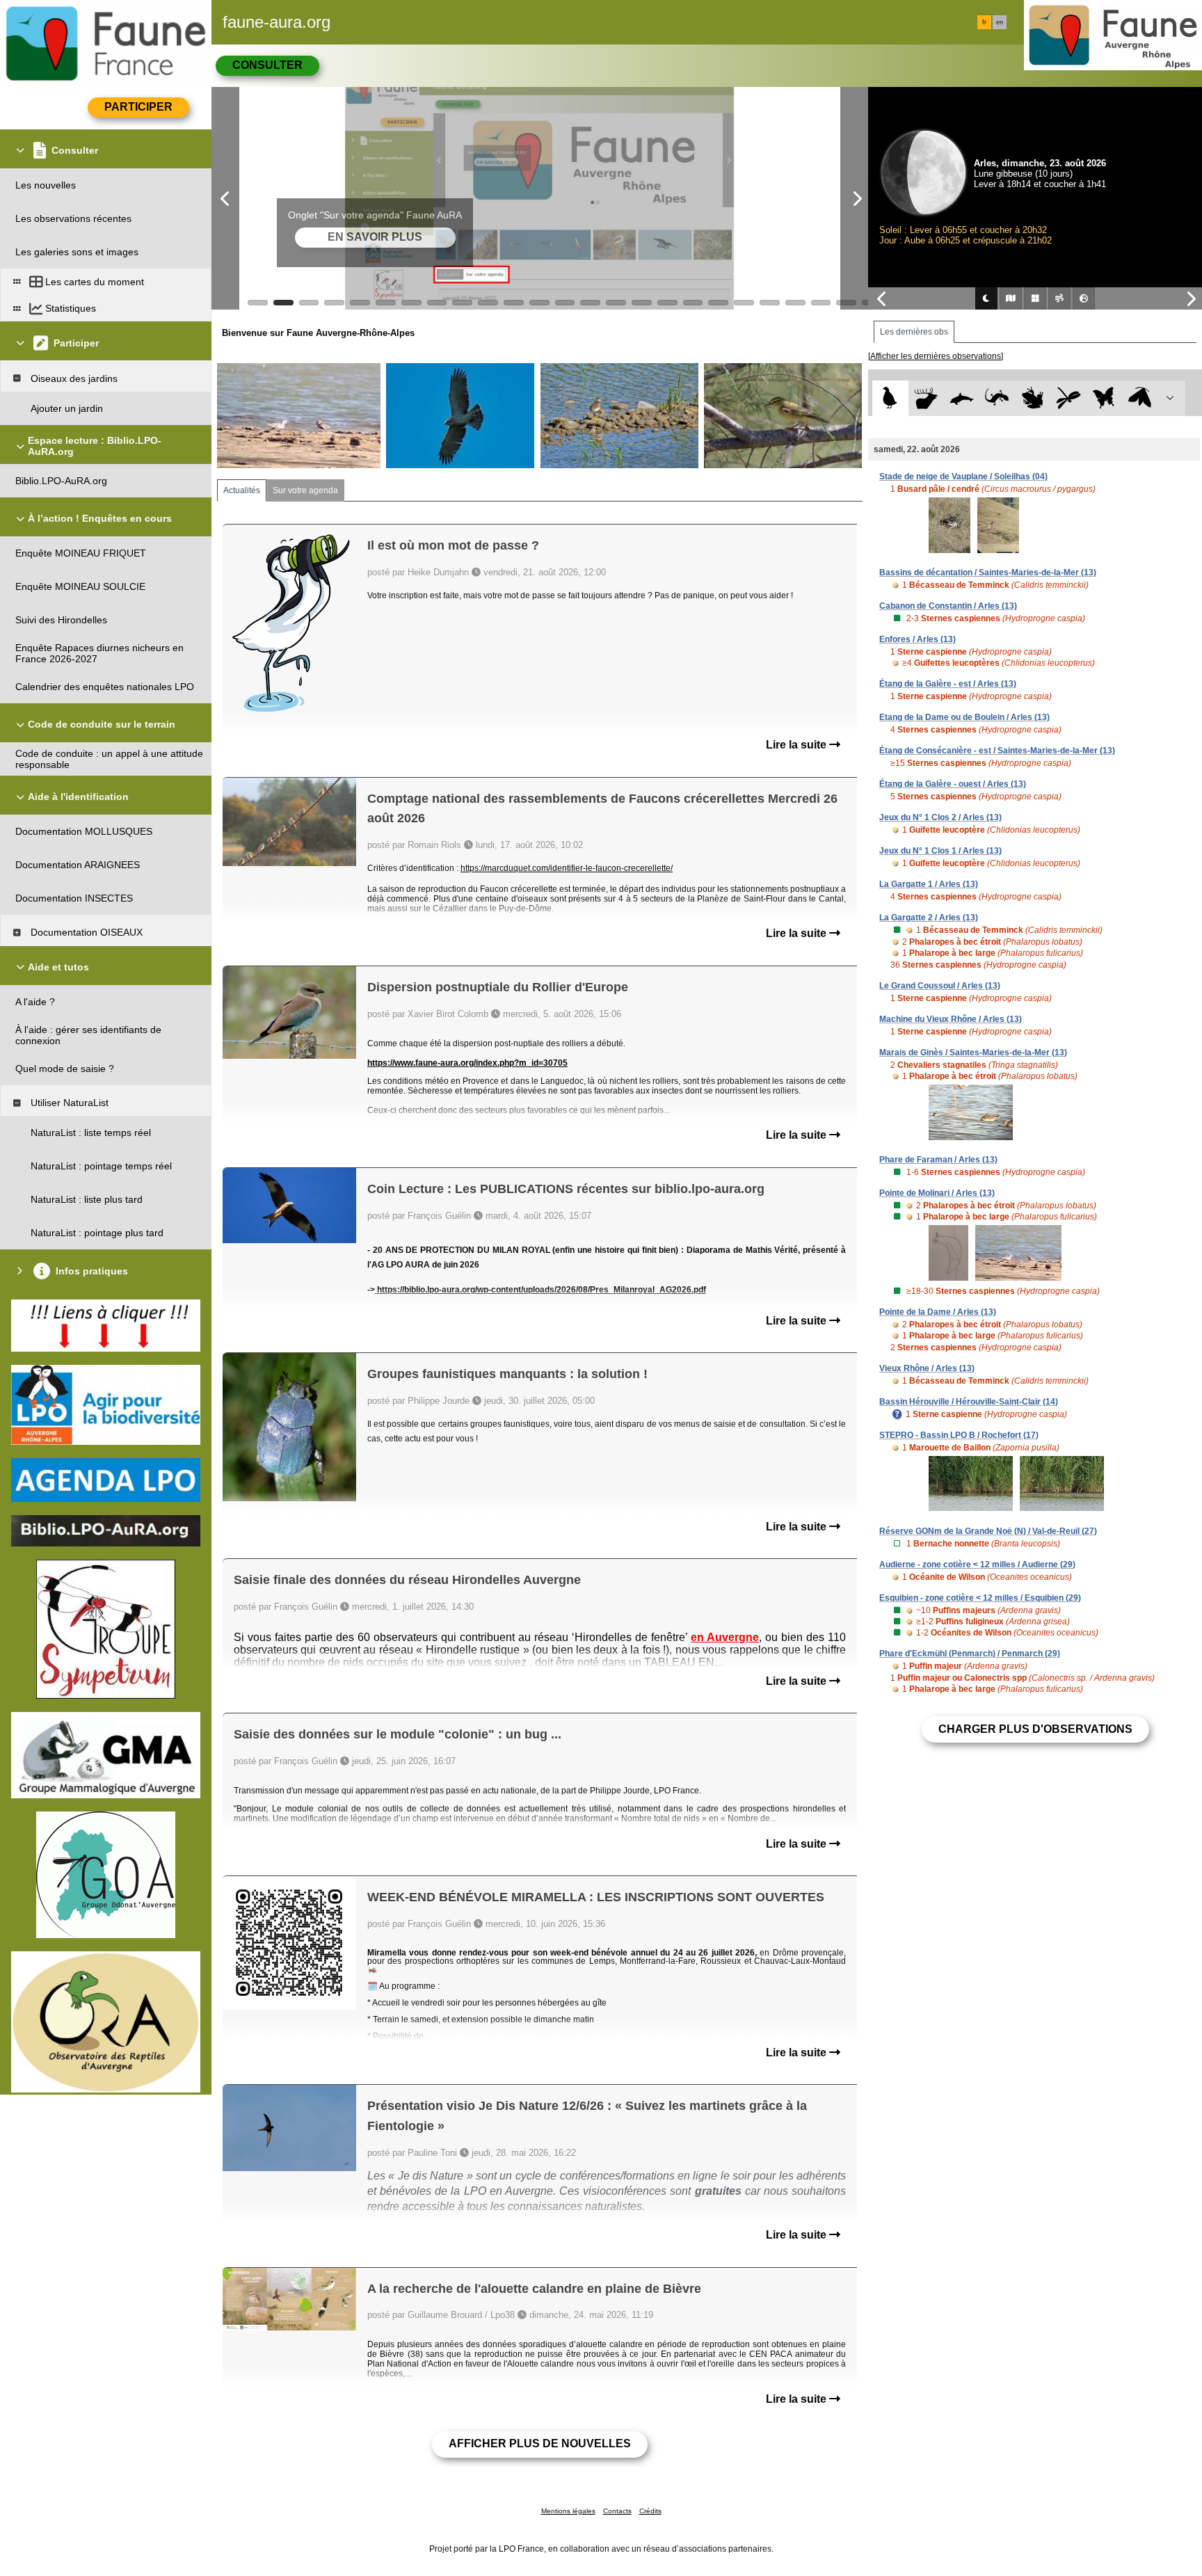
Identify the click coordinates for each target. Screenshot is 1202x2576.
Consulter (267, 65)
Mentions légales (568, 2511)
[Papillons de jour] (1104, 398)
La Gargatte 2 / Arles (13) (929, 918)
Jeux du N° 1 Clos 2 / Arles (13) (940, 817)
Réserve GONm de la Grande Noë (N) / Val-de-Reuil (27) (988, 1531)
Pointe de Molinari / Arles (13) (937, 1193)
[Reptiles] (997, 398)
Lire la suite (798, 745)
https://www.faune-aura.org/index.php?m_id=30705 (467, 1063)
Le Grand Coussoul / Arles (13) (940, 986)
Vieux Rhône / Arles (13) (927, 1368)
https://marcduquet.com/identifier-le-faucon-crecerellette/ (567, 868)
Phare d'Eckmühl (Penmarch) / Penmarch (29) (970, 1654)
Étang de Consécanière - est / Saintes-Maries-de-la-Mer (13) (997, 751)
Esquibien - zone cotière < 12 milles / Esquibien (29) (980, 1598)
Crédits (650, 2511)
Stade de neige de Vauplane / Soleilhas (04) (963, 477)
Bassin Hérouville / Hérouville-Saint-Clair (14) (969, 1402)
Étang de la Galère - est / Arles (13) (948, 684)
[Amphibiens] (1033, 398)
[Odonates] (1068, 398)
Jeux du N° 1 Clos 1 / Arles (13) (940, 851)
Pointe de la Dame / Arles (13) (938, 1312)
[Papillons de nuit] (1140, 398)
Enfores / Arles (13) (917, 639)
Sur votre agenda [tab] (305, 490)
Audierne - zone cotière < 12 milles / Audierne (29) (977, 1565)
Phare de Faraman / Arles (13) (938, 1160)
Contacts (617, 2511)
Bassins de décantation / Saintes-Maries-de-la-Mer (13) (988, 573)
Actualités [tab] (242, 490)
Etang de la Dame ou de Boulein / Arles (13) (964, 717)
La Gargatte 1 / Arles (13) (929, 884)
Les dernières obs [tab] (914, 332)
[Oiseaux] (890, 398)
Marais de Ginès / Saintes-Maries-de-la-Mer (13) (973, 1053)
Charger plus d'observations (1035, 1729)
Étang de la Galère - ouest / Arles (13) (953, 784)
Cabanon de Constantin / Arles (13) (948, 606)
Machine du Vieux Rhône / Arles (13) (951, 1019)
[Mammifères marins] (962, 398)
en (1000, 22)
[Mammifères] (926, 398)
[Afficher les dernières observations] (936, 356)
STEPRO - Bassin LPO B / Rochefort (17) (959, 1435)
